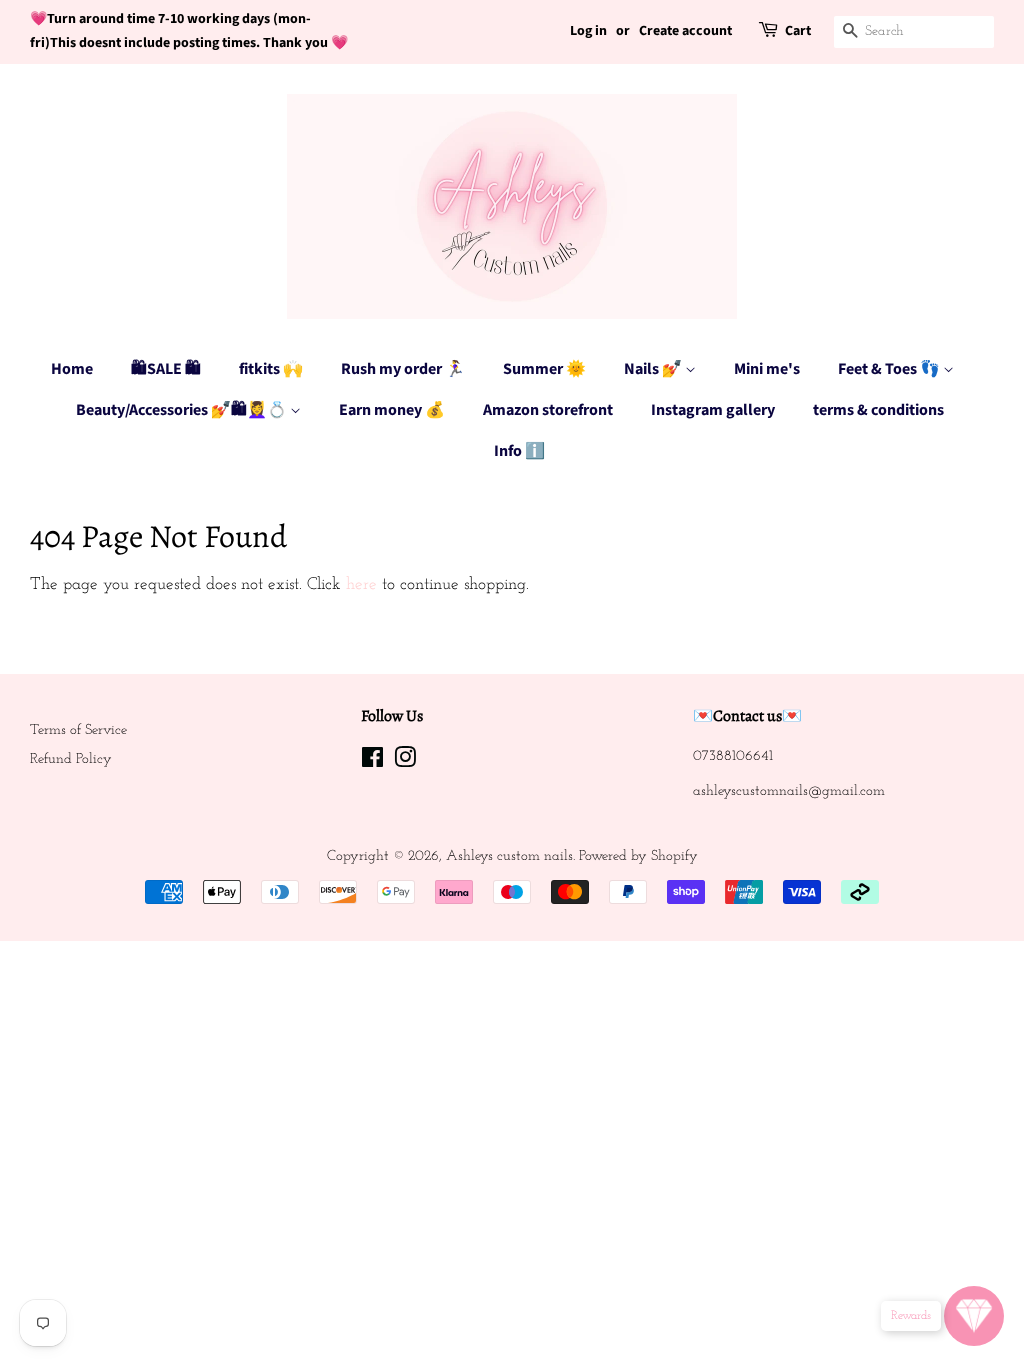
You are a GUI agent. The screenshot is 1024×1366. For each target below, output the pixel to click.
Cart (798, 31)
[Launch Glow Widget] (974, 1316)
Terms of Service (78, 730)
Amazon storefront (548, 410)
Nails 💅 (654, 369)
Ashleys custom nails (509, 856)
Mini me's (767, 369)
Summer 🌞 (544, 369)
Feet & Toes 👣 (890, 369)
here (361, 584)
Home (72, 369)
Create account (685, 31)
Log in (588, 31)
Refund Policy (71, 759)
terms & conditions (878, 410)
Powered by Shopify (638, 856)
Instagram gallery (713, 410)
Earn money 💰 (392, 410)
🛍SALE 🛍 (166, 369)
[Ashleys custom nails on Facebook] (372, 762)
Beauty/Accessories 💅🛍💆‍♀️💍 (183, 410)
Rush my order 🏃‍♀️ (403, 369)
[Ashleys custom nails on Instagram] (405, 762)
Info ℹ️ (519, 451)
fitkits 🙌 (271, 369)
